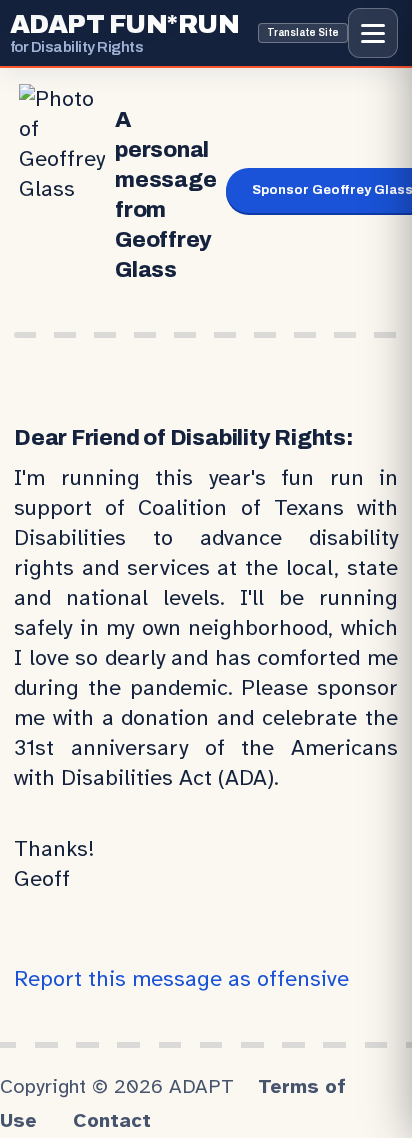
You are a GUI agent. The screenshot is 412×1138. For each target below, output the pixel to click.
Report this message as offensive (181, 978)
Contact (112, 1120)
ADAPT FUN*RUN (124, 32)
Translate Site (303, 32)
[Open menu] (373, 33)
